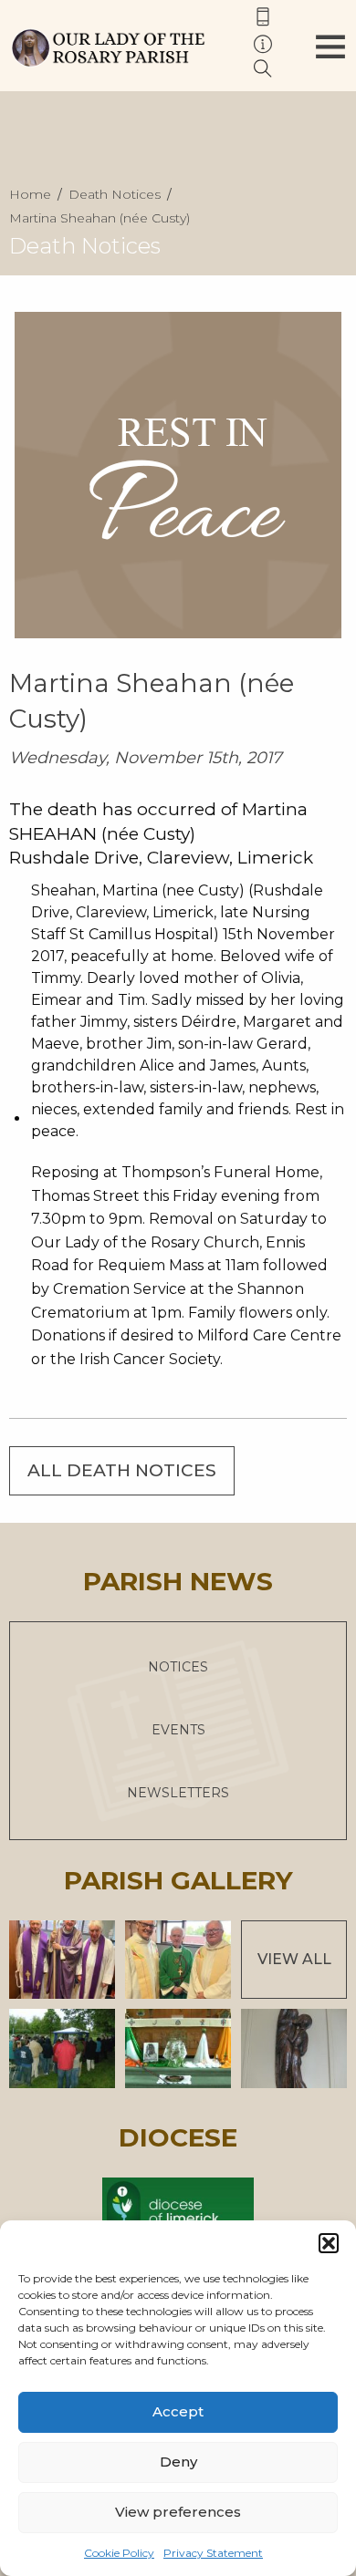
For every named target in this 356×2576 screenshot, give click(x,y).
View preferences (178, 2512)
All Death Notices (122, 1470)
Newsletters (178, 1793)
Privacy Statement (213, 2553)
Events (178, 1730)
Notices (178, 1667)
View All (294, 1959)
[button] (329, 2243)
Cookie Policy (119, 2553)
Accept (178, 2411)
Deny (178, 2462)
